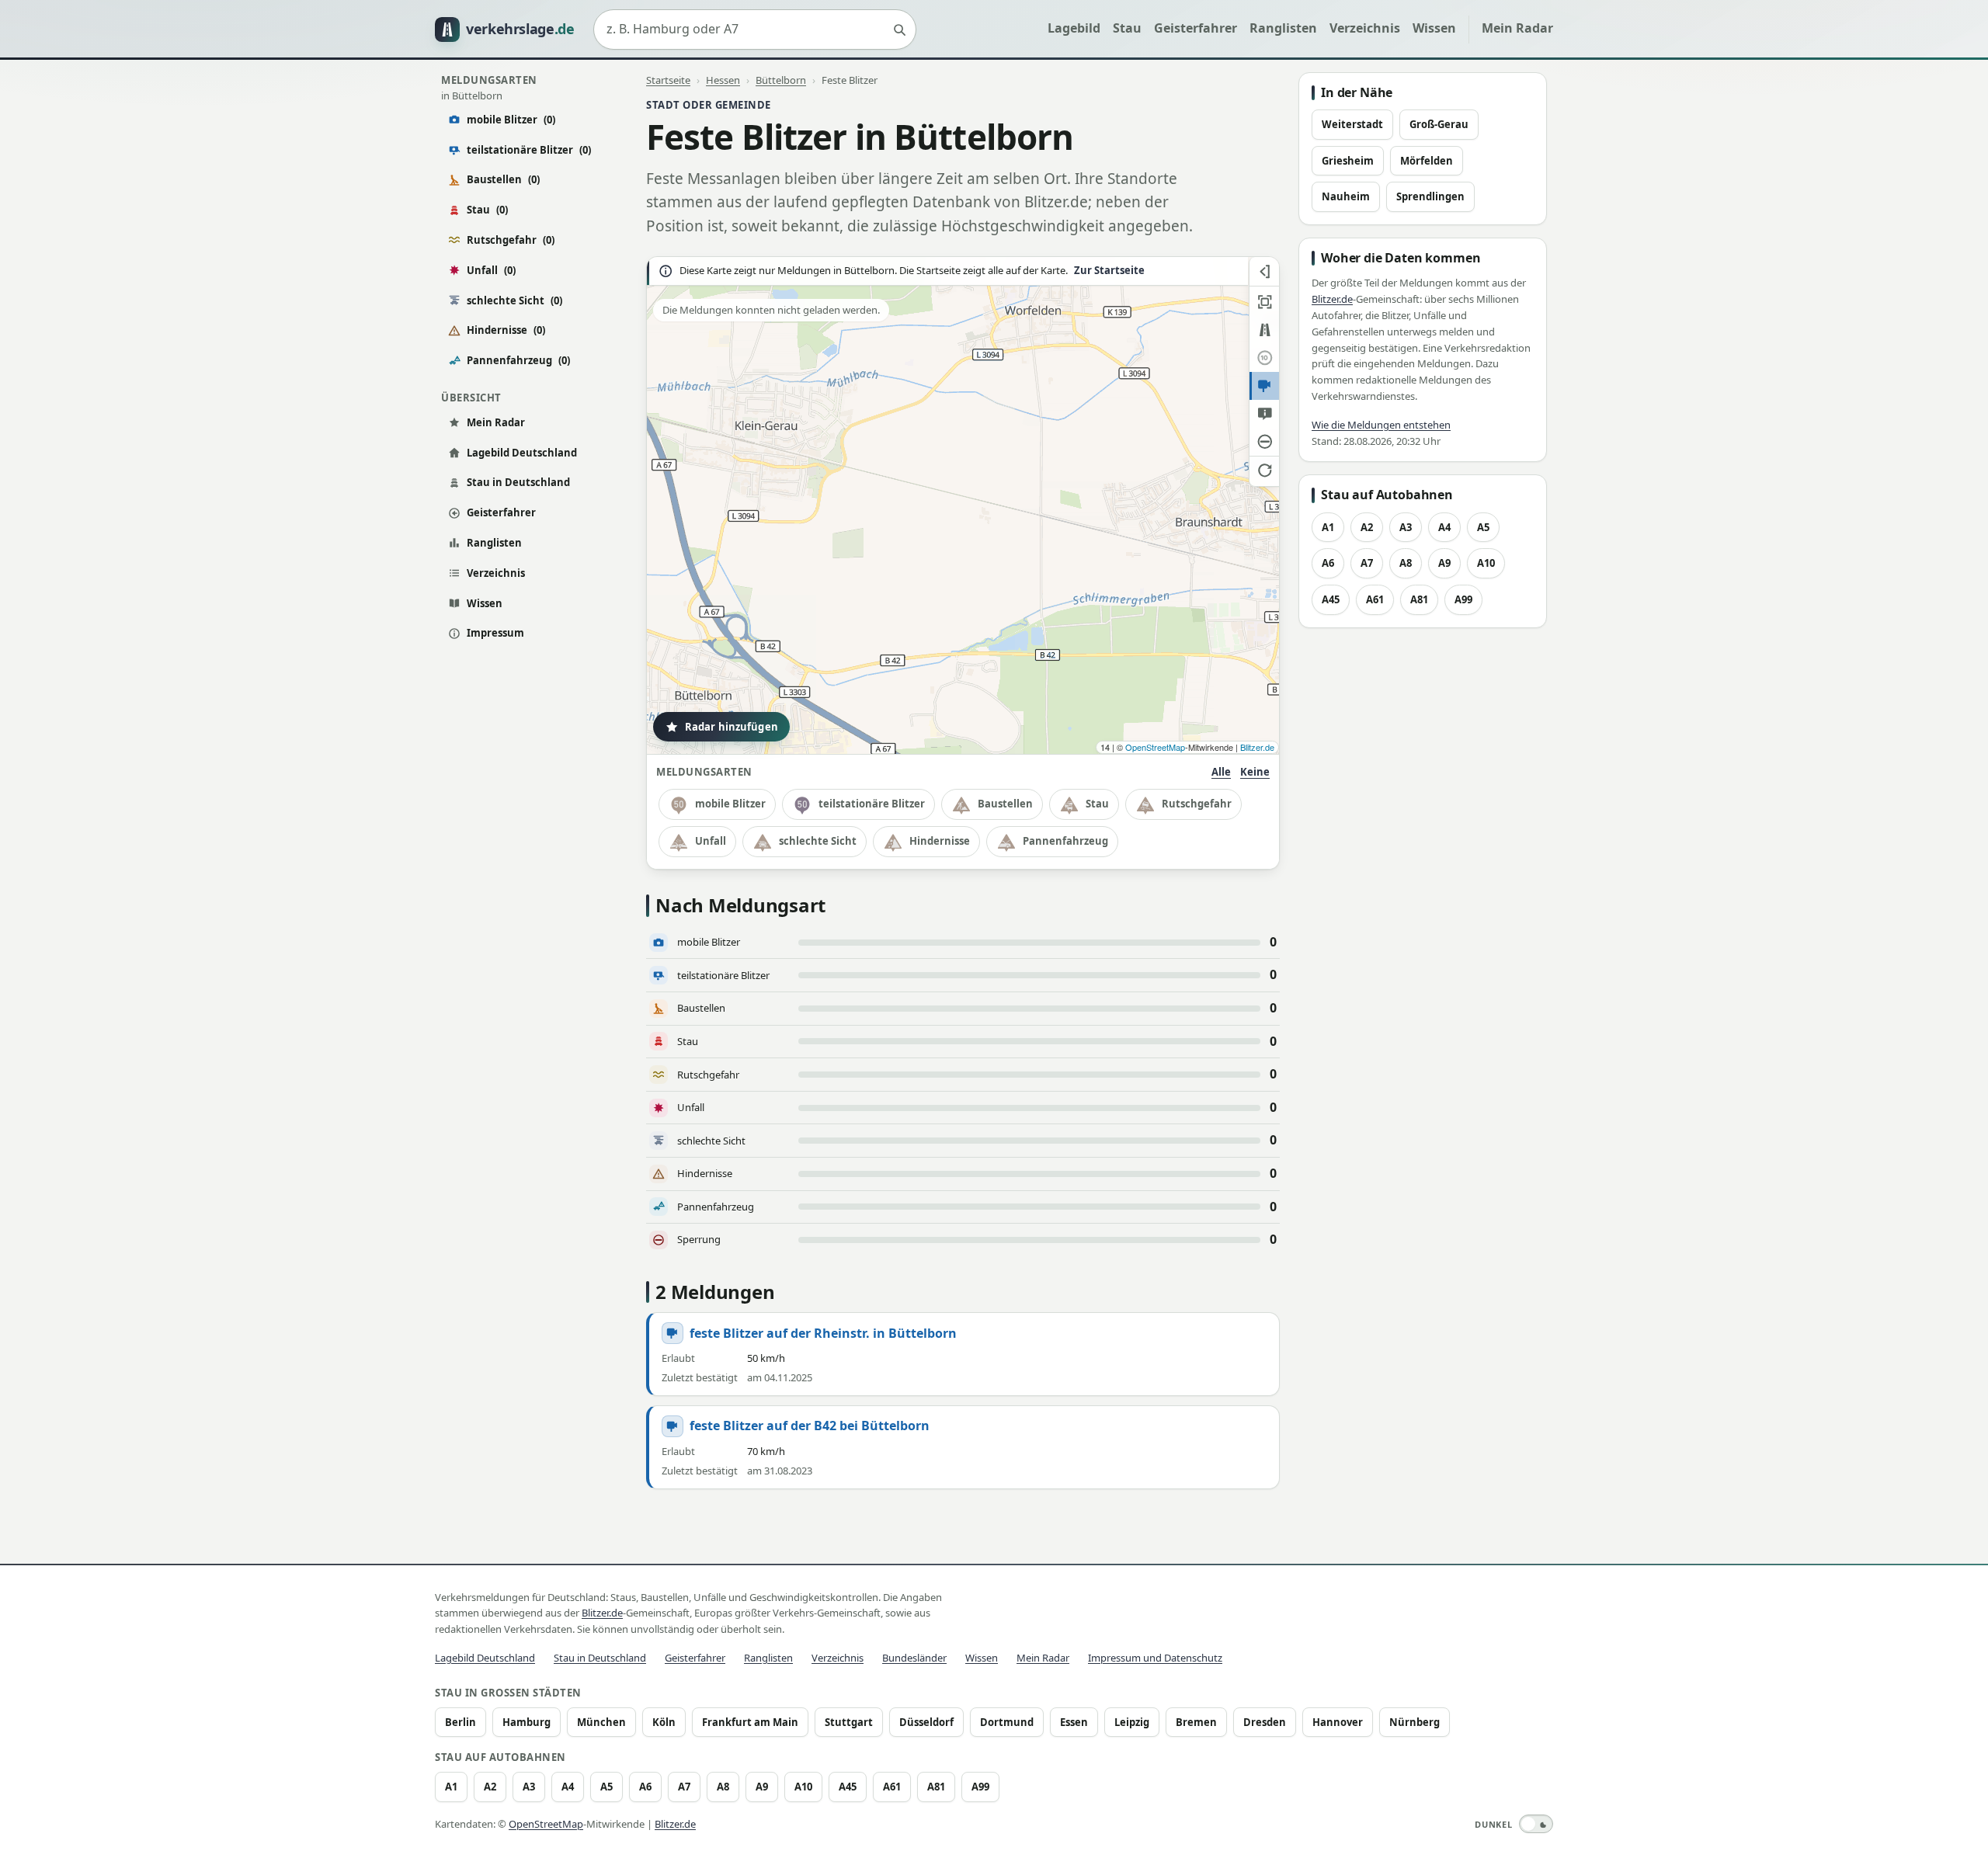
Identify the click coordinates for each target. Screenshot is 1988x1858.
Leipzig (1132, 1722)
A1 (1328, 527)
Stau (1127, 28)
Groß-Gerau (1439, 124)
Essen (1074, 1722)
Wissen (1434, 28)
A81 (1419, 599)
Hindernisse (506, 330)
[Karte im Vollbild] (1264, 302)
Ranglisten (1283, 28)
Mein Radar (1517, 28)
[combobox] (755, 30)
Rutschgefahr (511, 240)
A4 (1444, 527)
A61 (1375, 599)
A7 (1367, 563)
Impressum (495, 633)
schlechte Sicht (514, 300)
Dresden (1265, 1722)
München (601, 1722)
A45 (1331, 599)
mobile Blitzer (511, 120)
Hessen (723, 80)
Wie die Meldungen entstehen (1381, 425)
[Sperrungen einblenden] (1264, 442)
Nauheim (1346, 196)
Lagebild (1074, 28)
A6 (1328, 563)
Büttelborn (781, 80)
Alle (1221, 772)
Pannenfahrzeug (518, 360)
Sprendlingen (1430, 196)
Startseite (668, 80)
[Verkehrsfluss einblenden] (1264, 330)
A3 (1406, 527)
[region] (963, 505)
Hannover (1338, 1722)
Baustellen (503, 179)
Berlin (461, 1722)
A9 (1444, 563)
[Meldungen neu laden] (1264, 470)
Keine (1255, 772)
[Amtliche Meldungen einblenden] (1264, 414)
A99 (1463, 599)
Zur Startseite (1109, 271)
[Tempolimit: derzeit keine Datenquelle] (1264, 358)
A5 (1483, 527)
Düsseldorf (926, 1722)
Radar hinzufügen (732, 727)
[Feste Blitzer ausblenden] (1264, 386)
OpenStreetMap (1155, 747)
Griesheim (1348, 161)
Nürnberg (1415, 1722)
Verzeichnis (1365, 28)
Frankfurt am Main (750, 1722)
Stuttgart (849, 1722)
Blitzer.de (1257, 747)
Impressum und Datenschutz (1155, 1658)
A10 (1486, 563)
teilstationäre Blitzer (529, 150)
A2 (1367, 527)
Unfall (491, 270)
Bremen (1196, 1722)
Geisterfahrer (1196, 28)
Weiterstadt (1352, 124)
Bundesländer (914, 1658)
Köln (664, 1722)
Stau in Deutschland (518, 482)
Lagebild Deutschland (522, 453)
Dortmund (1007, 1722)
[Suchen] (899, 30)
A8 (1406, 563)
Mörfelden (1427, 161)
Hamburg (527, 1722)
